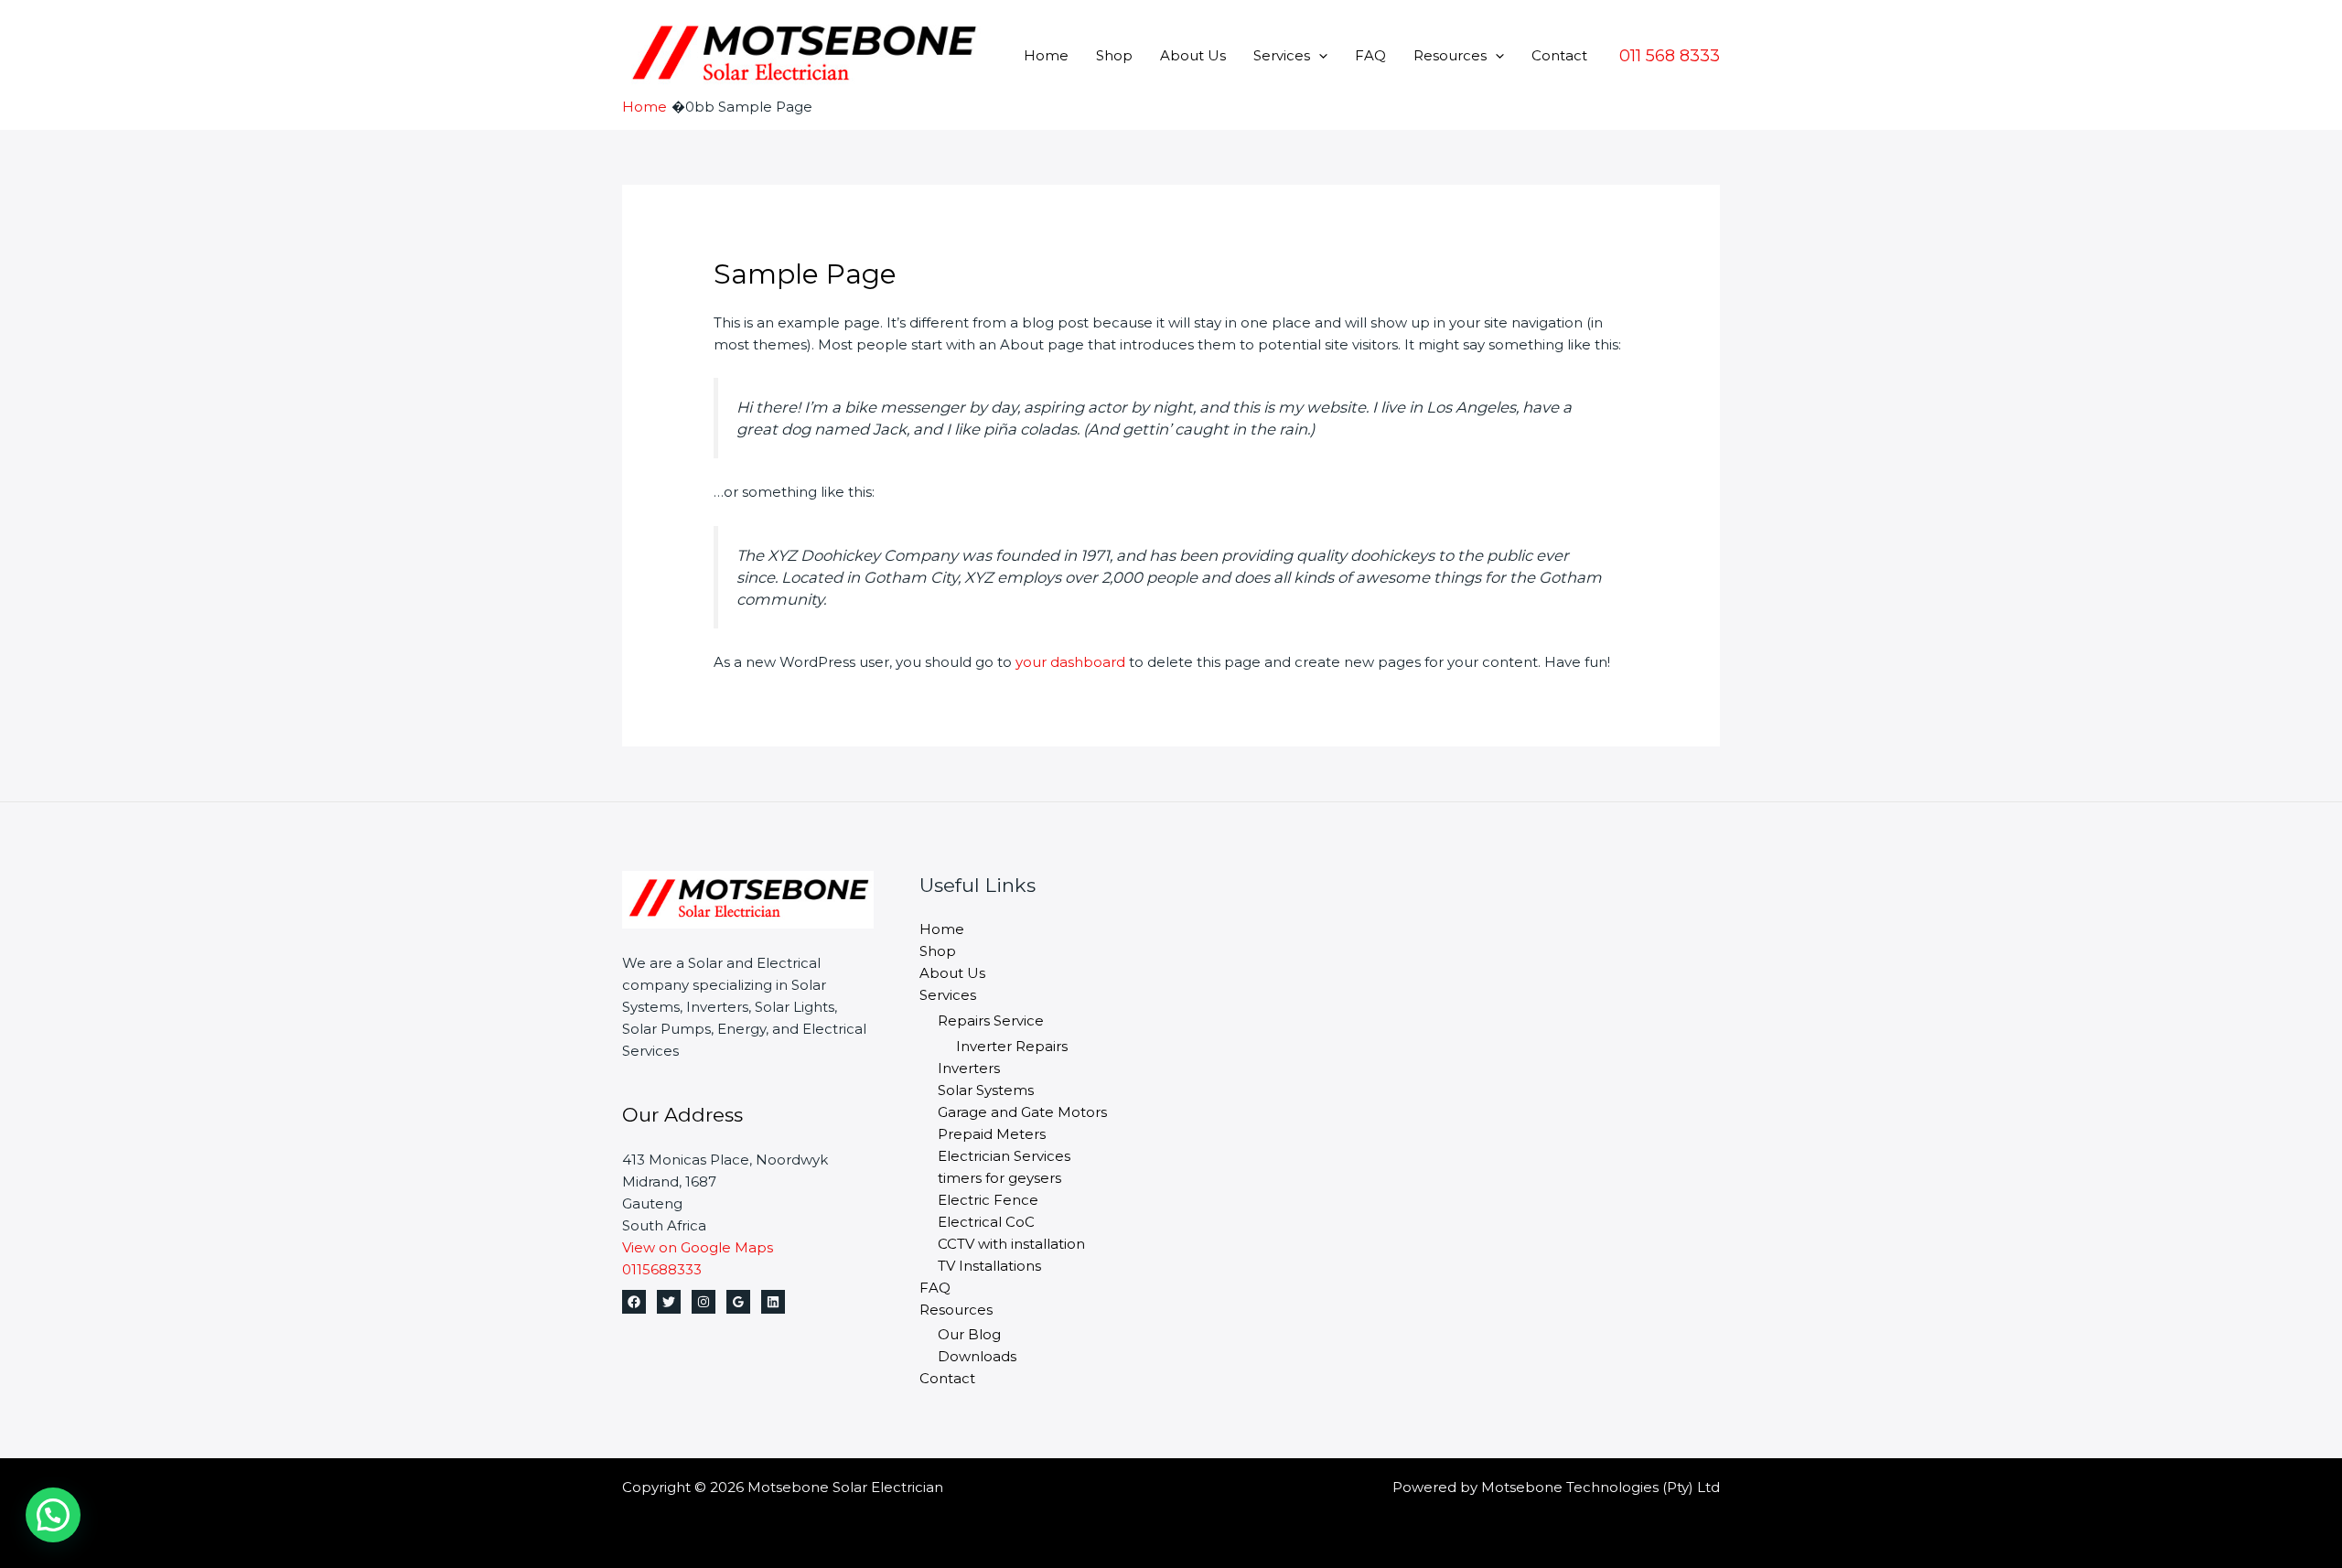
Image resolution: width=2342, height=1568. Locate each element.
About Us (1193, 55)
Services (1282, 55)
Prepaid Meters (992, 1134)
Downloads (977, 1356)
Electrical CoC (986, 1222)
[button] (1319, 55)
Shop (1114, 55)
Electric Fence (988, 1200)
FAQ (1370, 55)
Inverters (969, 1068)
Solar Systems (986, 1090)
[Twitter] (669, 1302)
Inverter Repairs (1012, 1046)
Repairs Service (991, 1020)
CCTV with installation (1011, 1244)
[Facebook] (634, 1302)
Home (1046, 55)
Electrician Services (1004, 1156)
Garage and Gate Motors (1022, 1112)
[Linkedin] (773, 1302)
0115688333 (662, 1269)
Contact (1559, 55)
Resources (1450, 55)
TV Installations (989, 1266)
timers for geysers (999, 1178)
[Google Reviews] (738, 1302)
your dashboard (1070, 662)
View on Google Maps (698, 1247)
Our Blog (969, 1334)
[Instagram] (704, 1302)
